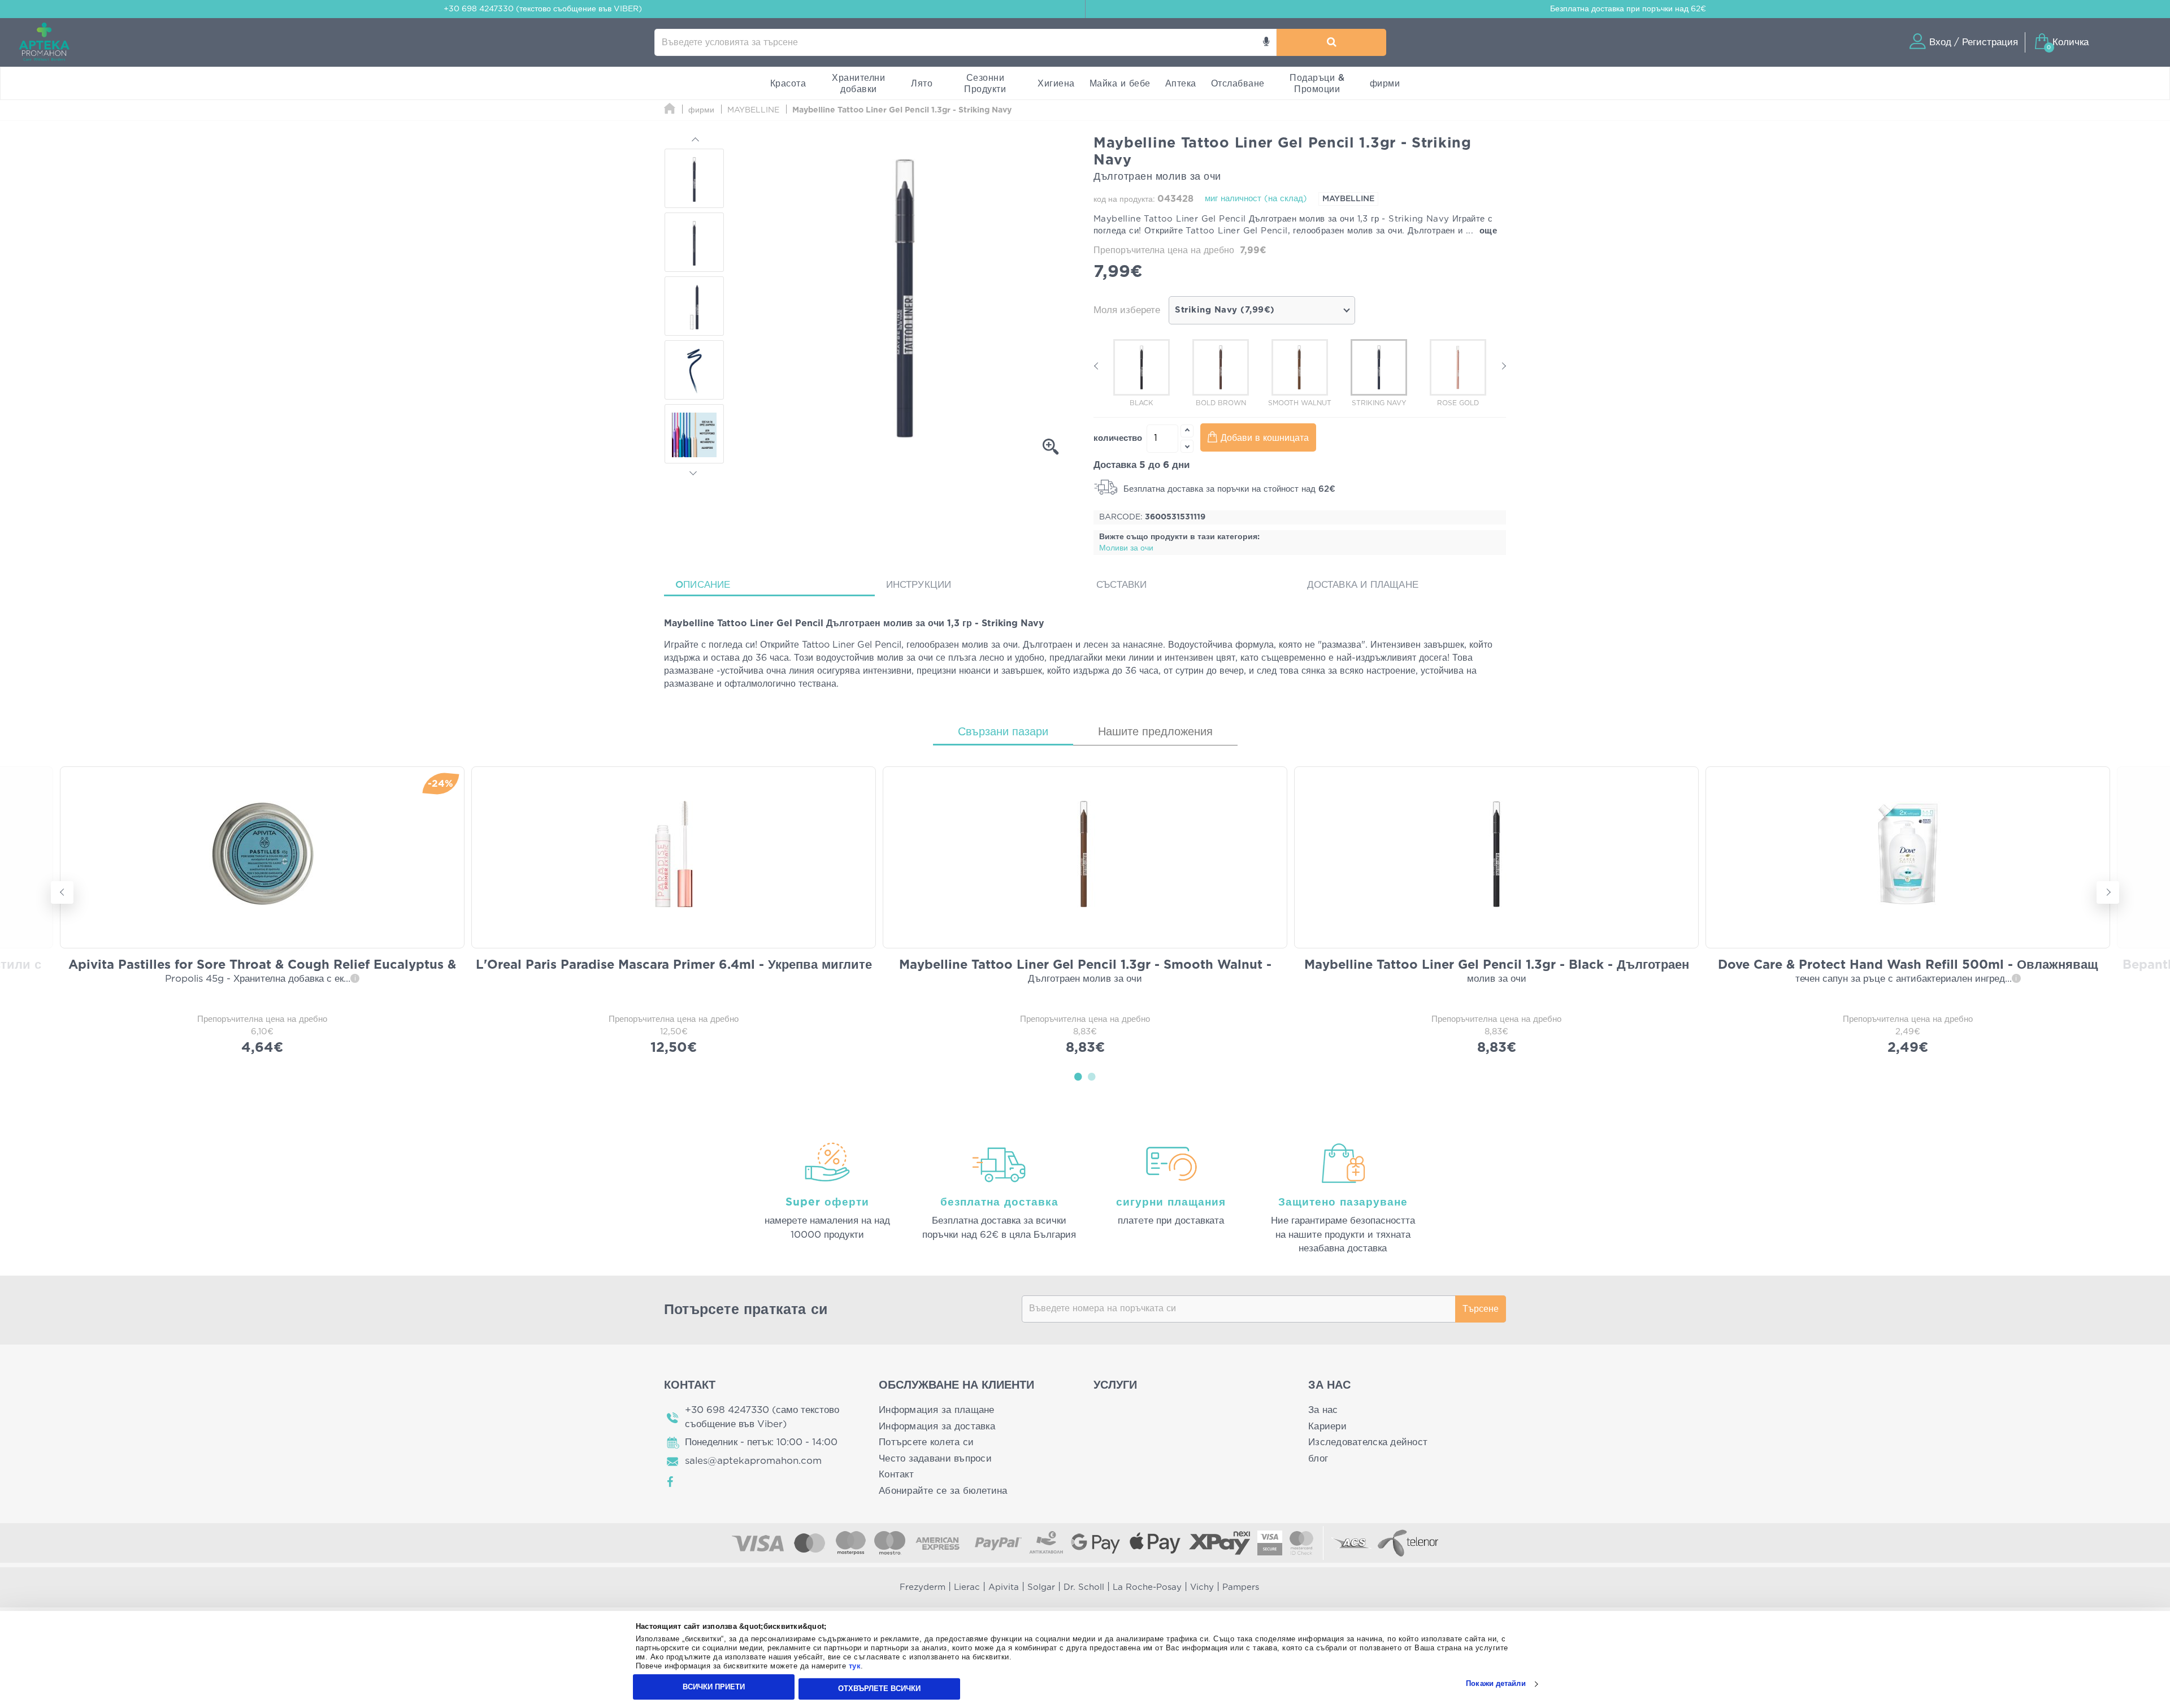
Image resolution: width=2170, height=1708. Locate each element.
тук (855, 1666)
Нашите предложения (1155, 732)
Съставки (1122, 585)
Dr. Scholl (1084, 1587)
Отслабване (1238, 84)
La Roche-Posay (1147, 1587)
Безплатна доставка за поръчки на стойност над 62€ (1228, 489)
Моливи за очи (1126, 548)
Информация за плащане (937, 1410)
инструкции (919, 585)
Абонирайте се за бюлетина (943, 1491)
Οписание (703, 585)
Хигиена (1056, 84)
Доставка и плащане (1363, 585)
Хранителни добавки (858, 84)
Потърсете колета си (926, 1442)
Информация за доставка (937, 1426)
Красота (788, 84)
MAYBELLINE (1348, 199)
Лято (922, 84)
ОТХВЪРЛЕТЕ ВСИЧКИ (879, 1689)
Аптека (1181, 84)
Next (694, 471)
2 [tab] (1092, 1076)
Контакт (896, 1474)
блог (1318, 1458)
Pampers (1241, 1587)
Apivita (1004, 1587)
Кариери (1327, 1426)
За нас (1323, 1410)
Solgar (1041, 1587)
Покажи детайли (1496, 1684)
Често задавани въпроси (935, 1458)
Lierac (967, 1587)
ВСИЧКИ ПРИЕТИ (714, 1687)
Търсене (1481, 1309)
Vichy (1202, 1587)
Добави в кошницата (1265, 438)
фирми (1385, 84)
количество (1118, 438)
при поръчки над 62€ (1628, 9)
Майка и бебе (1120, 84)
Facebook (671, 1482)
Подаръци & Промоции (1317, 84)
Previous (694, 141)
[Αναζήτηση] (1331, 42)
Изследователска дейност (1368, 1442)
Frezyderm (923, 1587)
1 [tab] (1078, 1076)
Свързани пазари (1003, 732)
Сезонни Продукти (985, 84)
